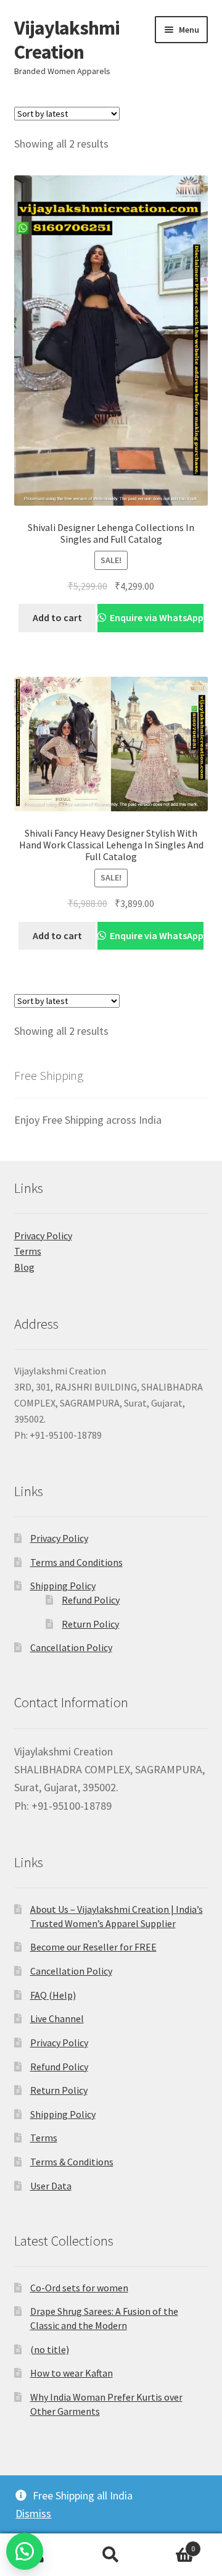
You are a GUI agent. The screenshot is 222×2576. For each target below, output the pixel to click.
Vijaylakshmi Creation (67, 40)
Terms (28, 1251)
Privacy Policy (43, 1236)
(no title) (50, 2349)
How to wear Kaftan (72, 2373)
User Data (51, 2186)
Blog (24, 1267)
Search (111, 2555)
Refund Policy (91, 1600)
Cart (171, 2544)
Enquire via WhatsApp (156, 617)
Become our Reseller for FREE (93, 1947)
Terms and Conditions (76, 1562)
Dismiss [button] (33, 2513)
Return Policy (90, 1624)
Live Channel (57, 2018)
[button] (25, 2551)
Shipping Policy (63, 1586)
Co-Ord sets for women (79, 2288)
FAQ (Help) (53, 1995)
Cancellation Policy (71, 1647)
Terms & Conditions (72, 2162)
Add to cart (57, 617)
